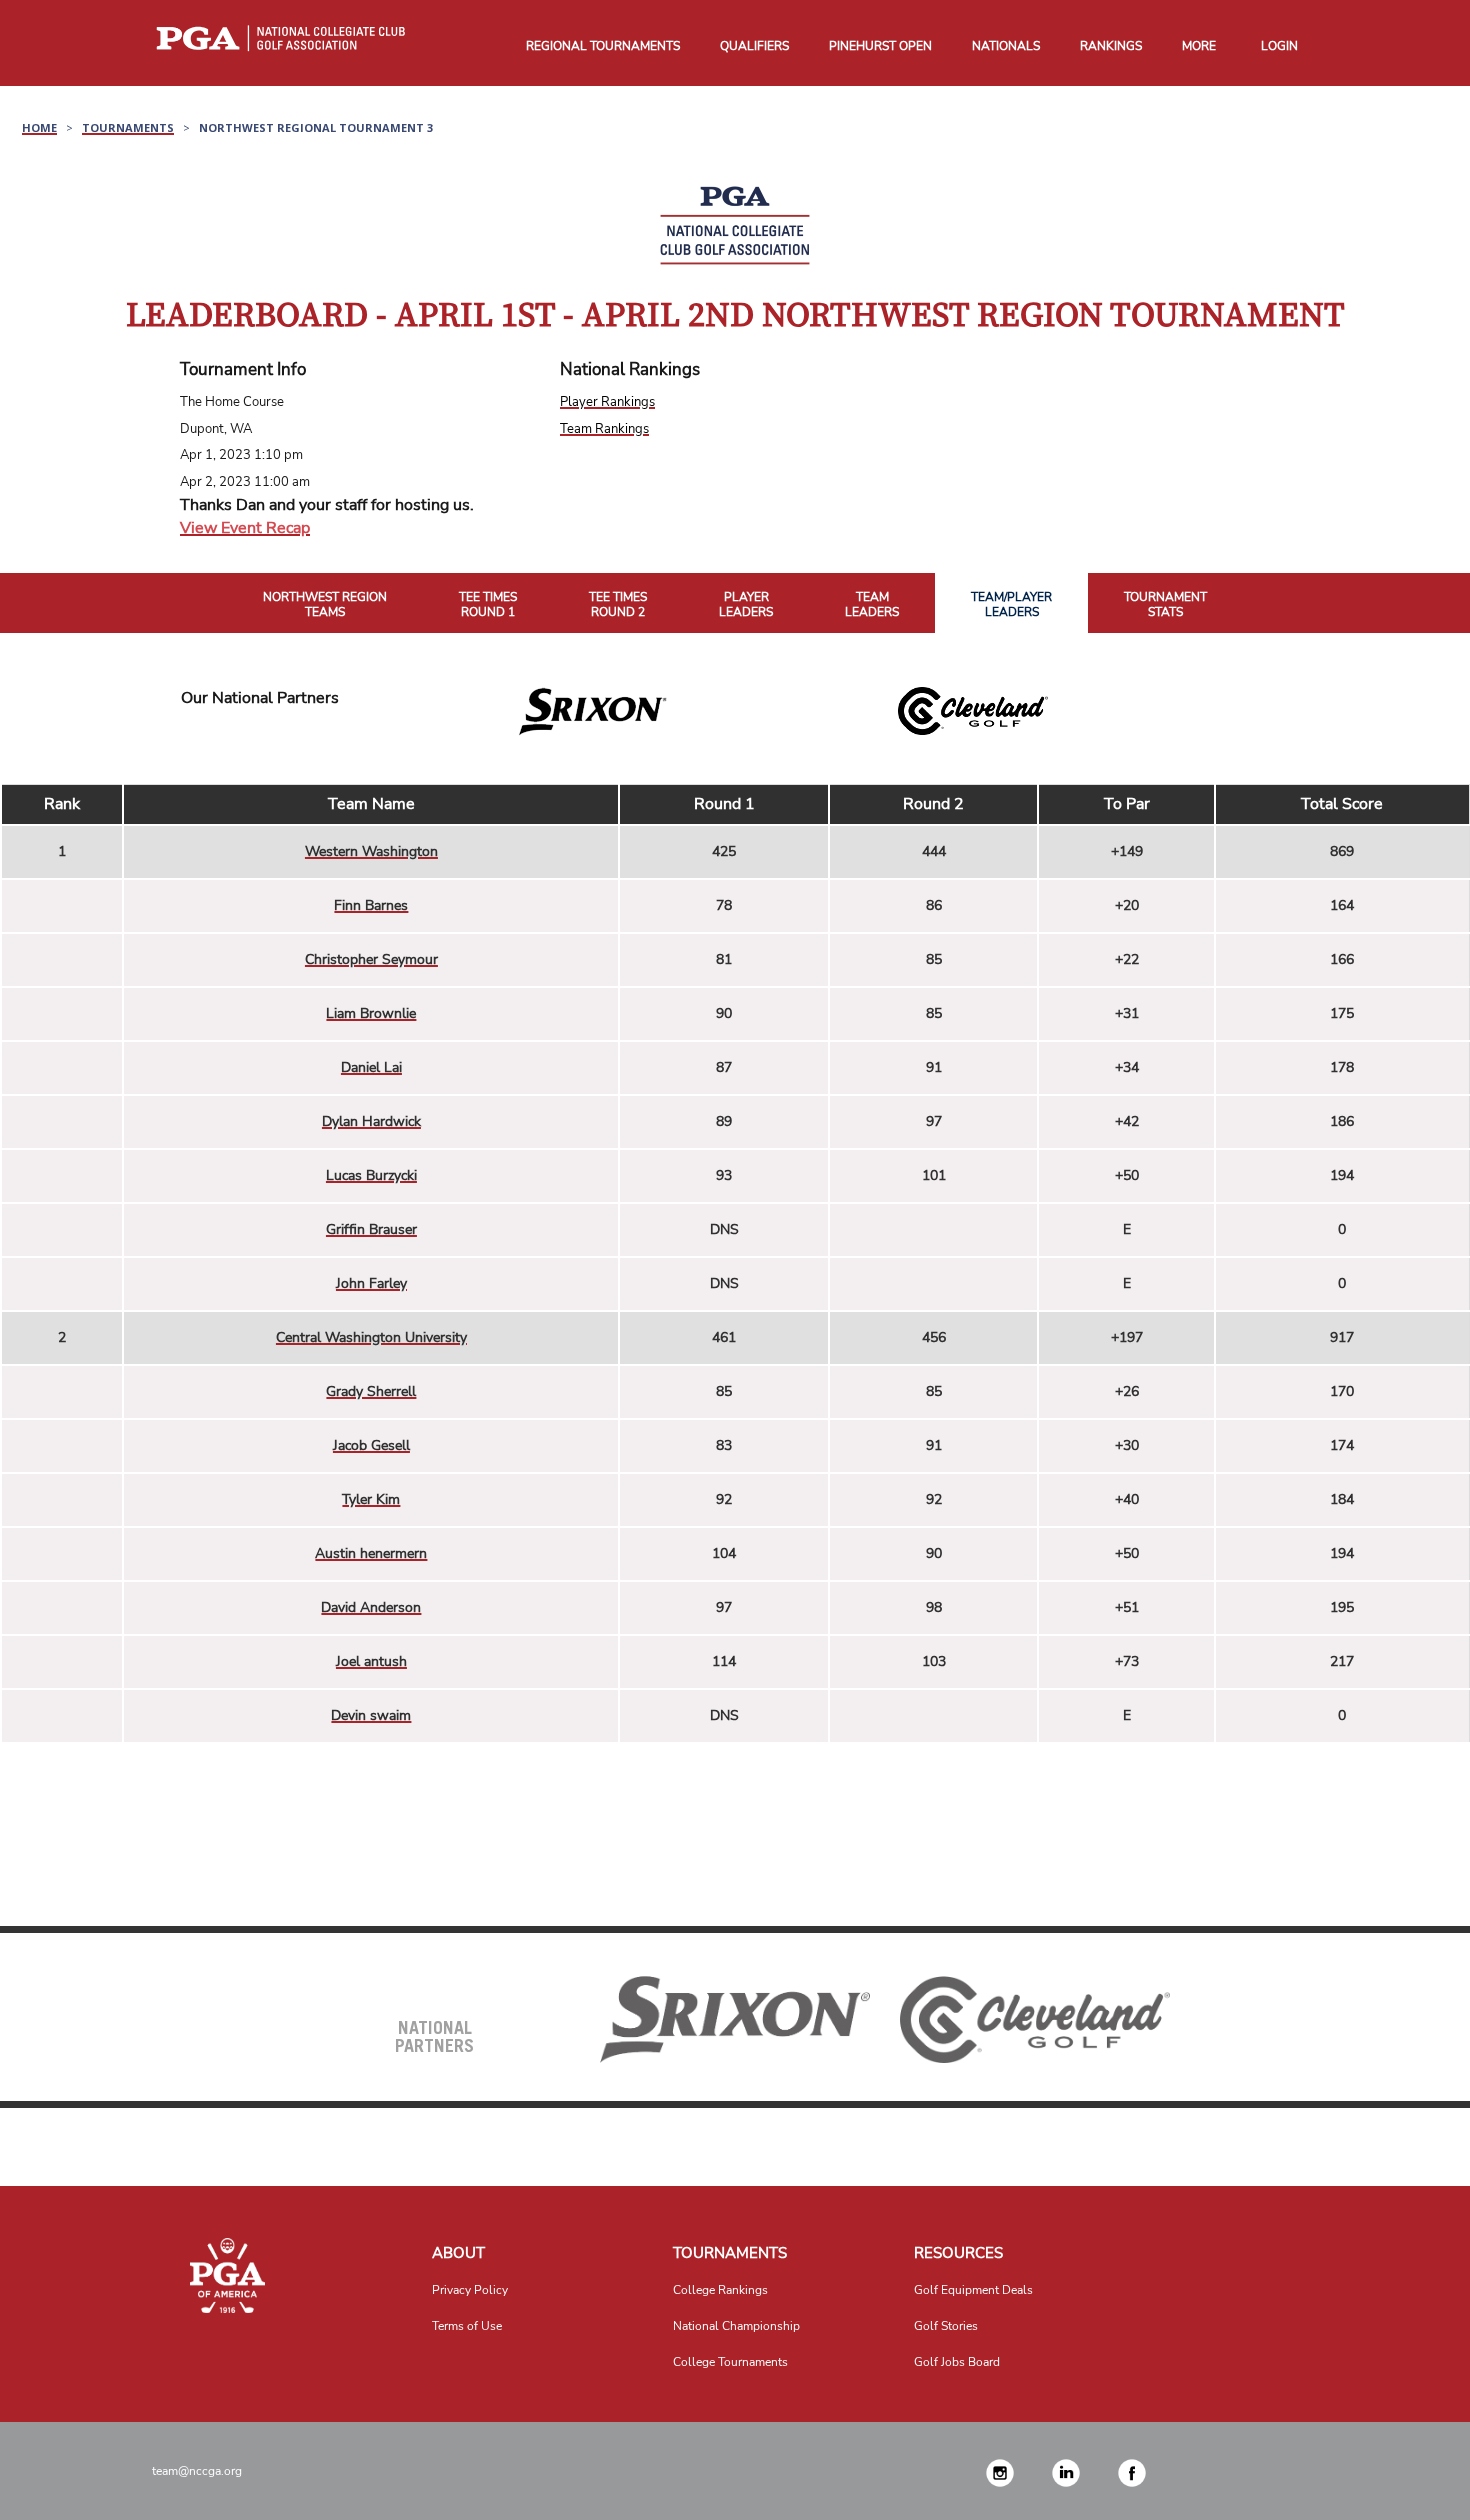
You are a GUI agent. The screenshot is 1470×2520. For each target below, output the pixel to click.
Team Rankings (604, 429)
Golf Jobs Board (957, 2362)
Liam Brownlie (371, 1013)
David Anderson (371, 1607)
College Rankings (720, 2290)
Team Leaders (872, 605)
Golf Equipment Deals (973, 2290)
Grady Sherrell (371, 1391)
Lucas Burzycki (371, 1175)
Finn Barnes (371, 905)
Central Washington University (371, 1337)
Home (39, 127)
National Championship (736, 2326)
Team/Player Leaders (1011, 605)
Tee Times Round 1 (488, 605)
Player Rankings (607, 402)
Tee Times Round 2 (618, 605)
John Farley (371, 1283)
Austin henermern (371, 1553)
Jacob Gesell (371, 1445)
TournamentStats (1165, 605)
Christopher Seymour (371, 959)
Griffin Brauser (371, 1229)
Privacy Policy (470, 2290)
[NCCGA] (228, 2275)
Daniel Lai (371, 1067)
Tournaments (128, 127)
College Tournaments (730, 2362)
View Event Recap (245, 528)
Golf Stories (946, 2326)
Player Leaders (746, 605)
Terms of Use (467, 2326)
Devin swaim (371, 1715)
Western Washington (371, 851)
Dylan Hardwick (371, 1121)
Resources (958, 2253)
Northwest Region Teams (325, 605)
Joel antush (371, 1661)
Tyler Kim (371, 1499)
